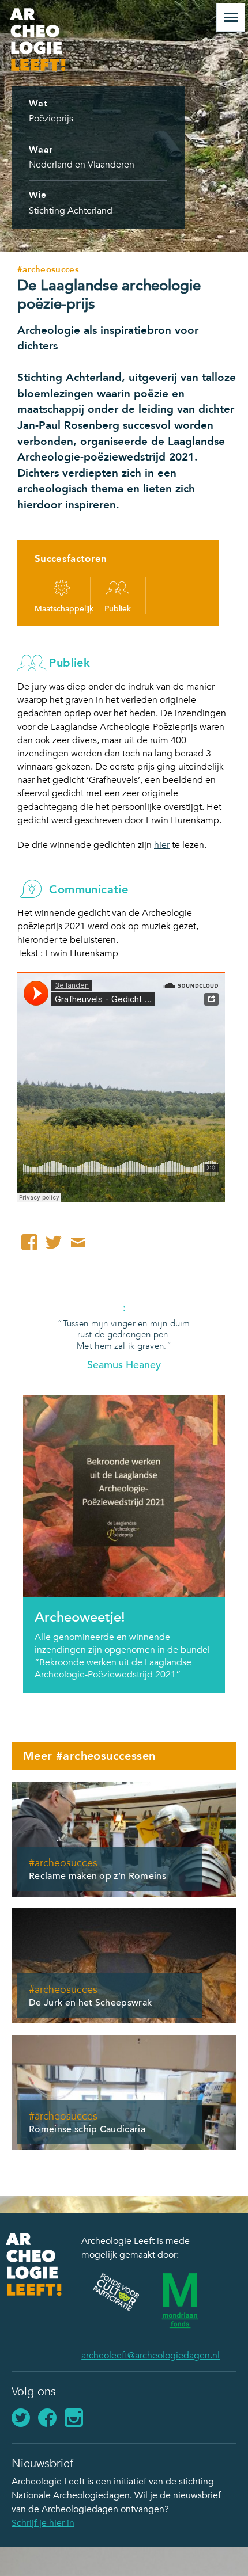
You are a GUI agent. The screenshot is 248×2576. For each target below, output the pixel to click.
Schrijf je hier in (43, 2523)
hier (162, 845)
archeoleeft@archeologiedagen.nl (151, 2356)
